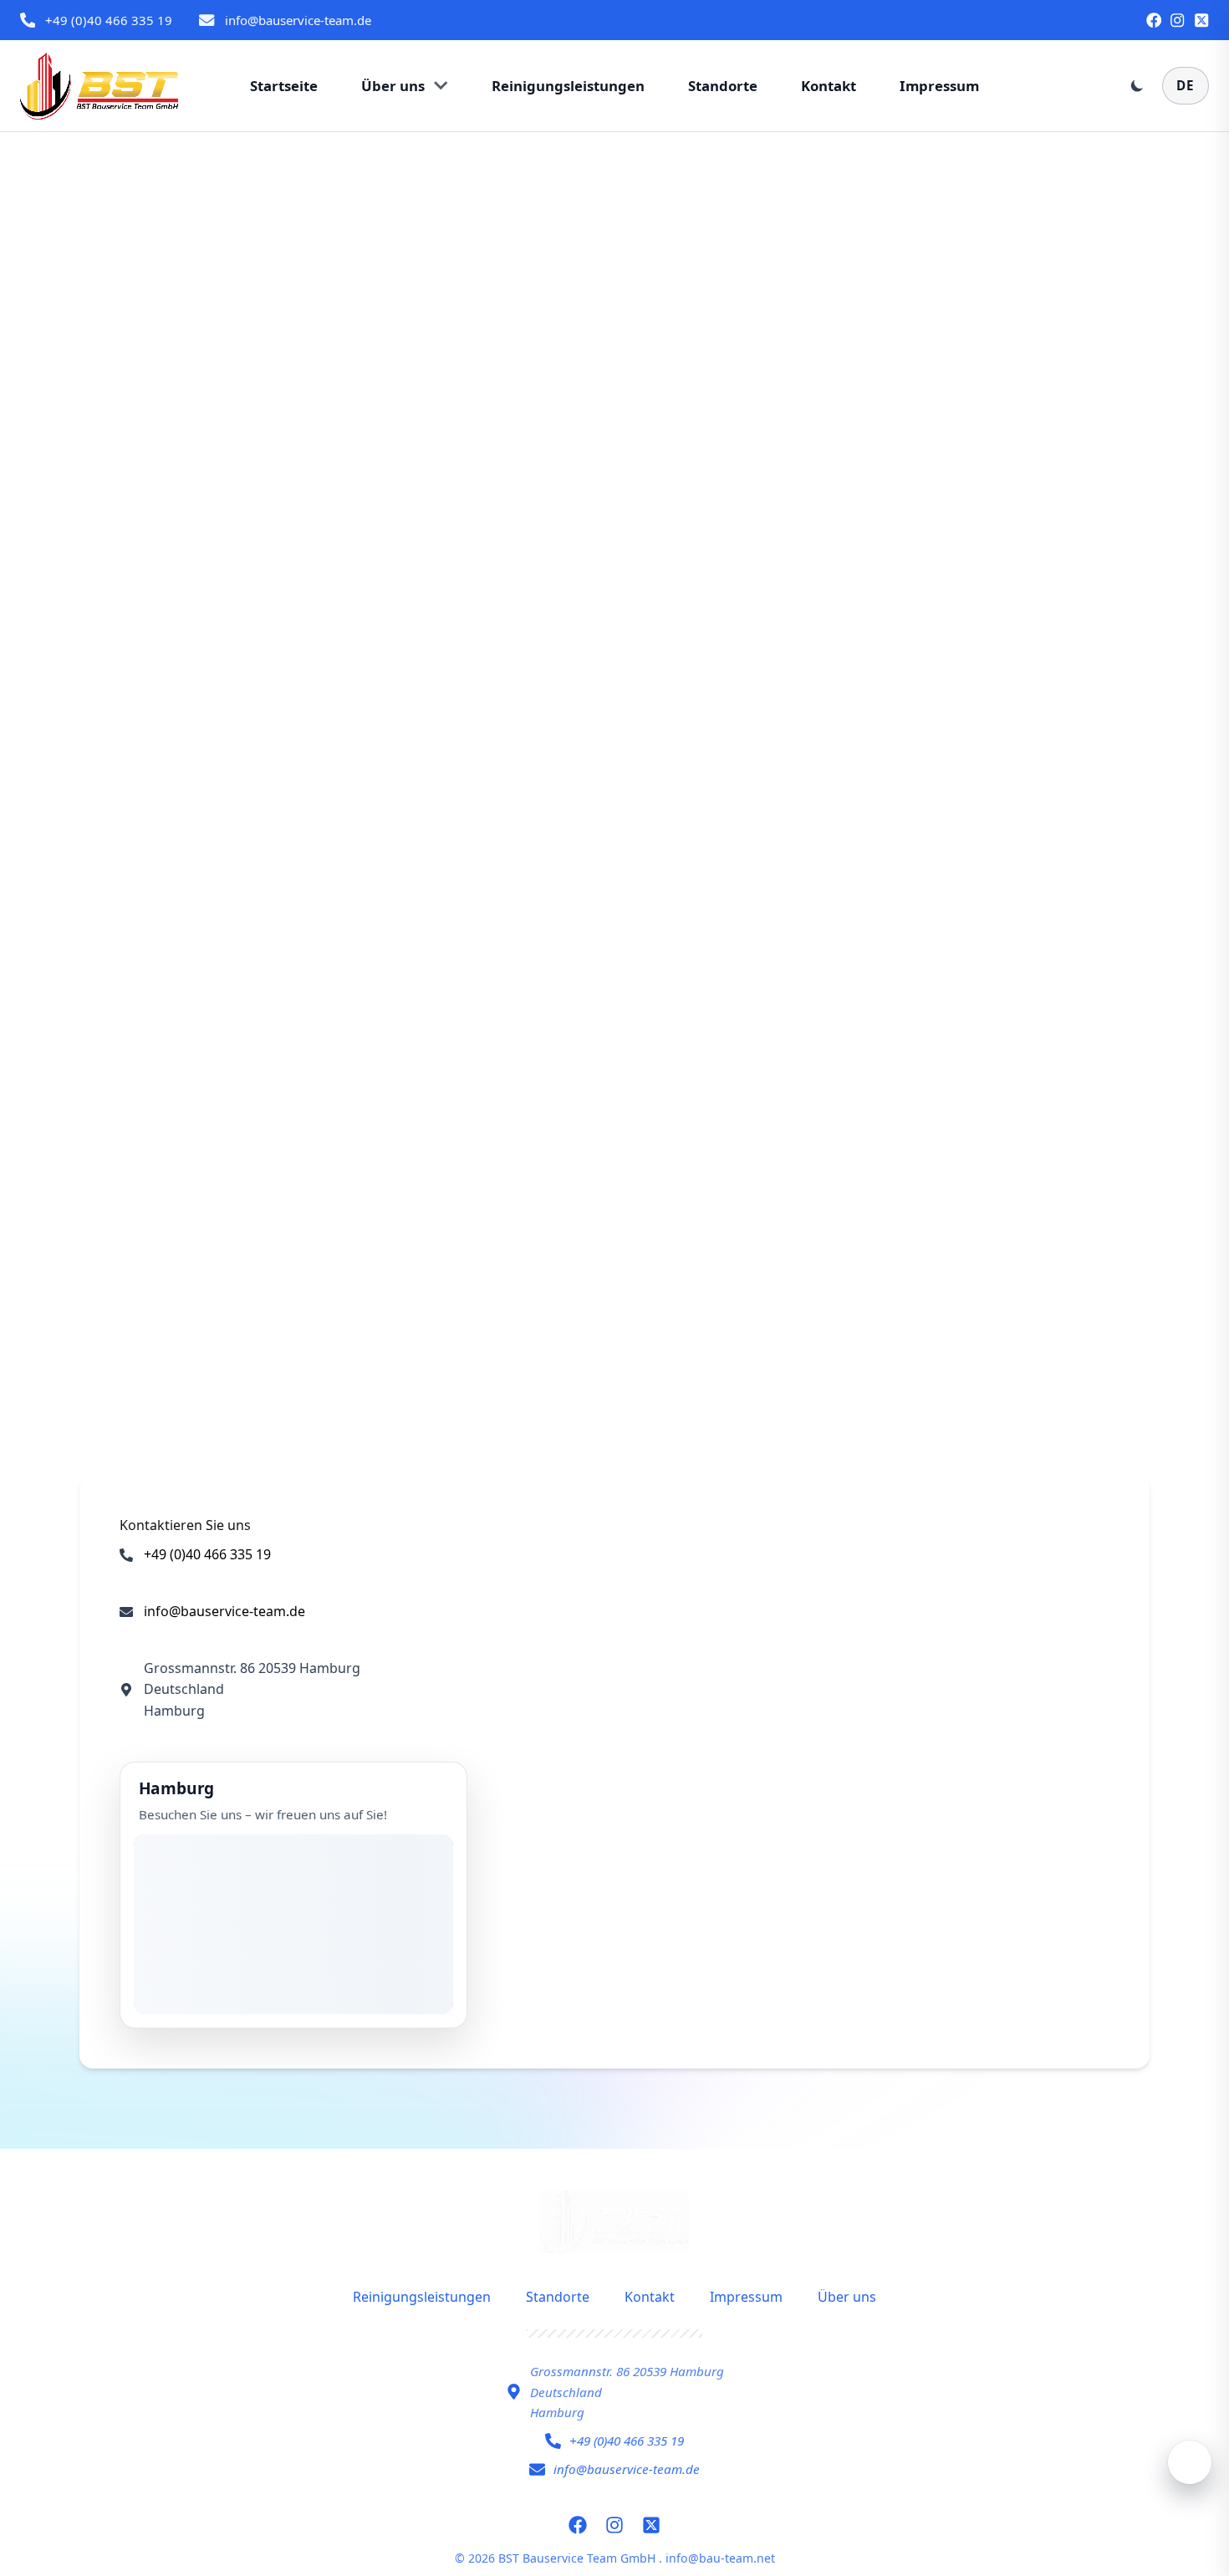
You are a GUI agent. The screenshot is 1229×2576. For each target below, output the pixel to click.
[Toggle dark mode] (1137, 85)
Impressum (746, 2297)
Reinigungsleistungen (422, 2297)
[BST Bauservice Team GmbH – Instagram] (1177, 20)
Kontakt (650, 2297)
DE (1186, 85)
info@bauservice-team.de (298, 20)
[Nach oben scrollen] (1190, 2462)
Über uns (847, 2297)
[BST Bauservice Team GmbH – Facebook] (1154, 20)
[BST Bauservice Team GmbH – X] (1201, 20)
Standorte (558, 2297)
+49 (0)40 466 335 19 (109, 20)
